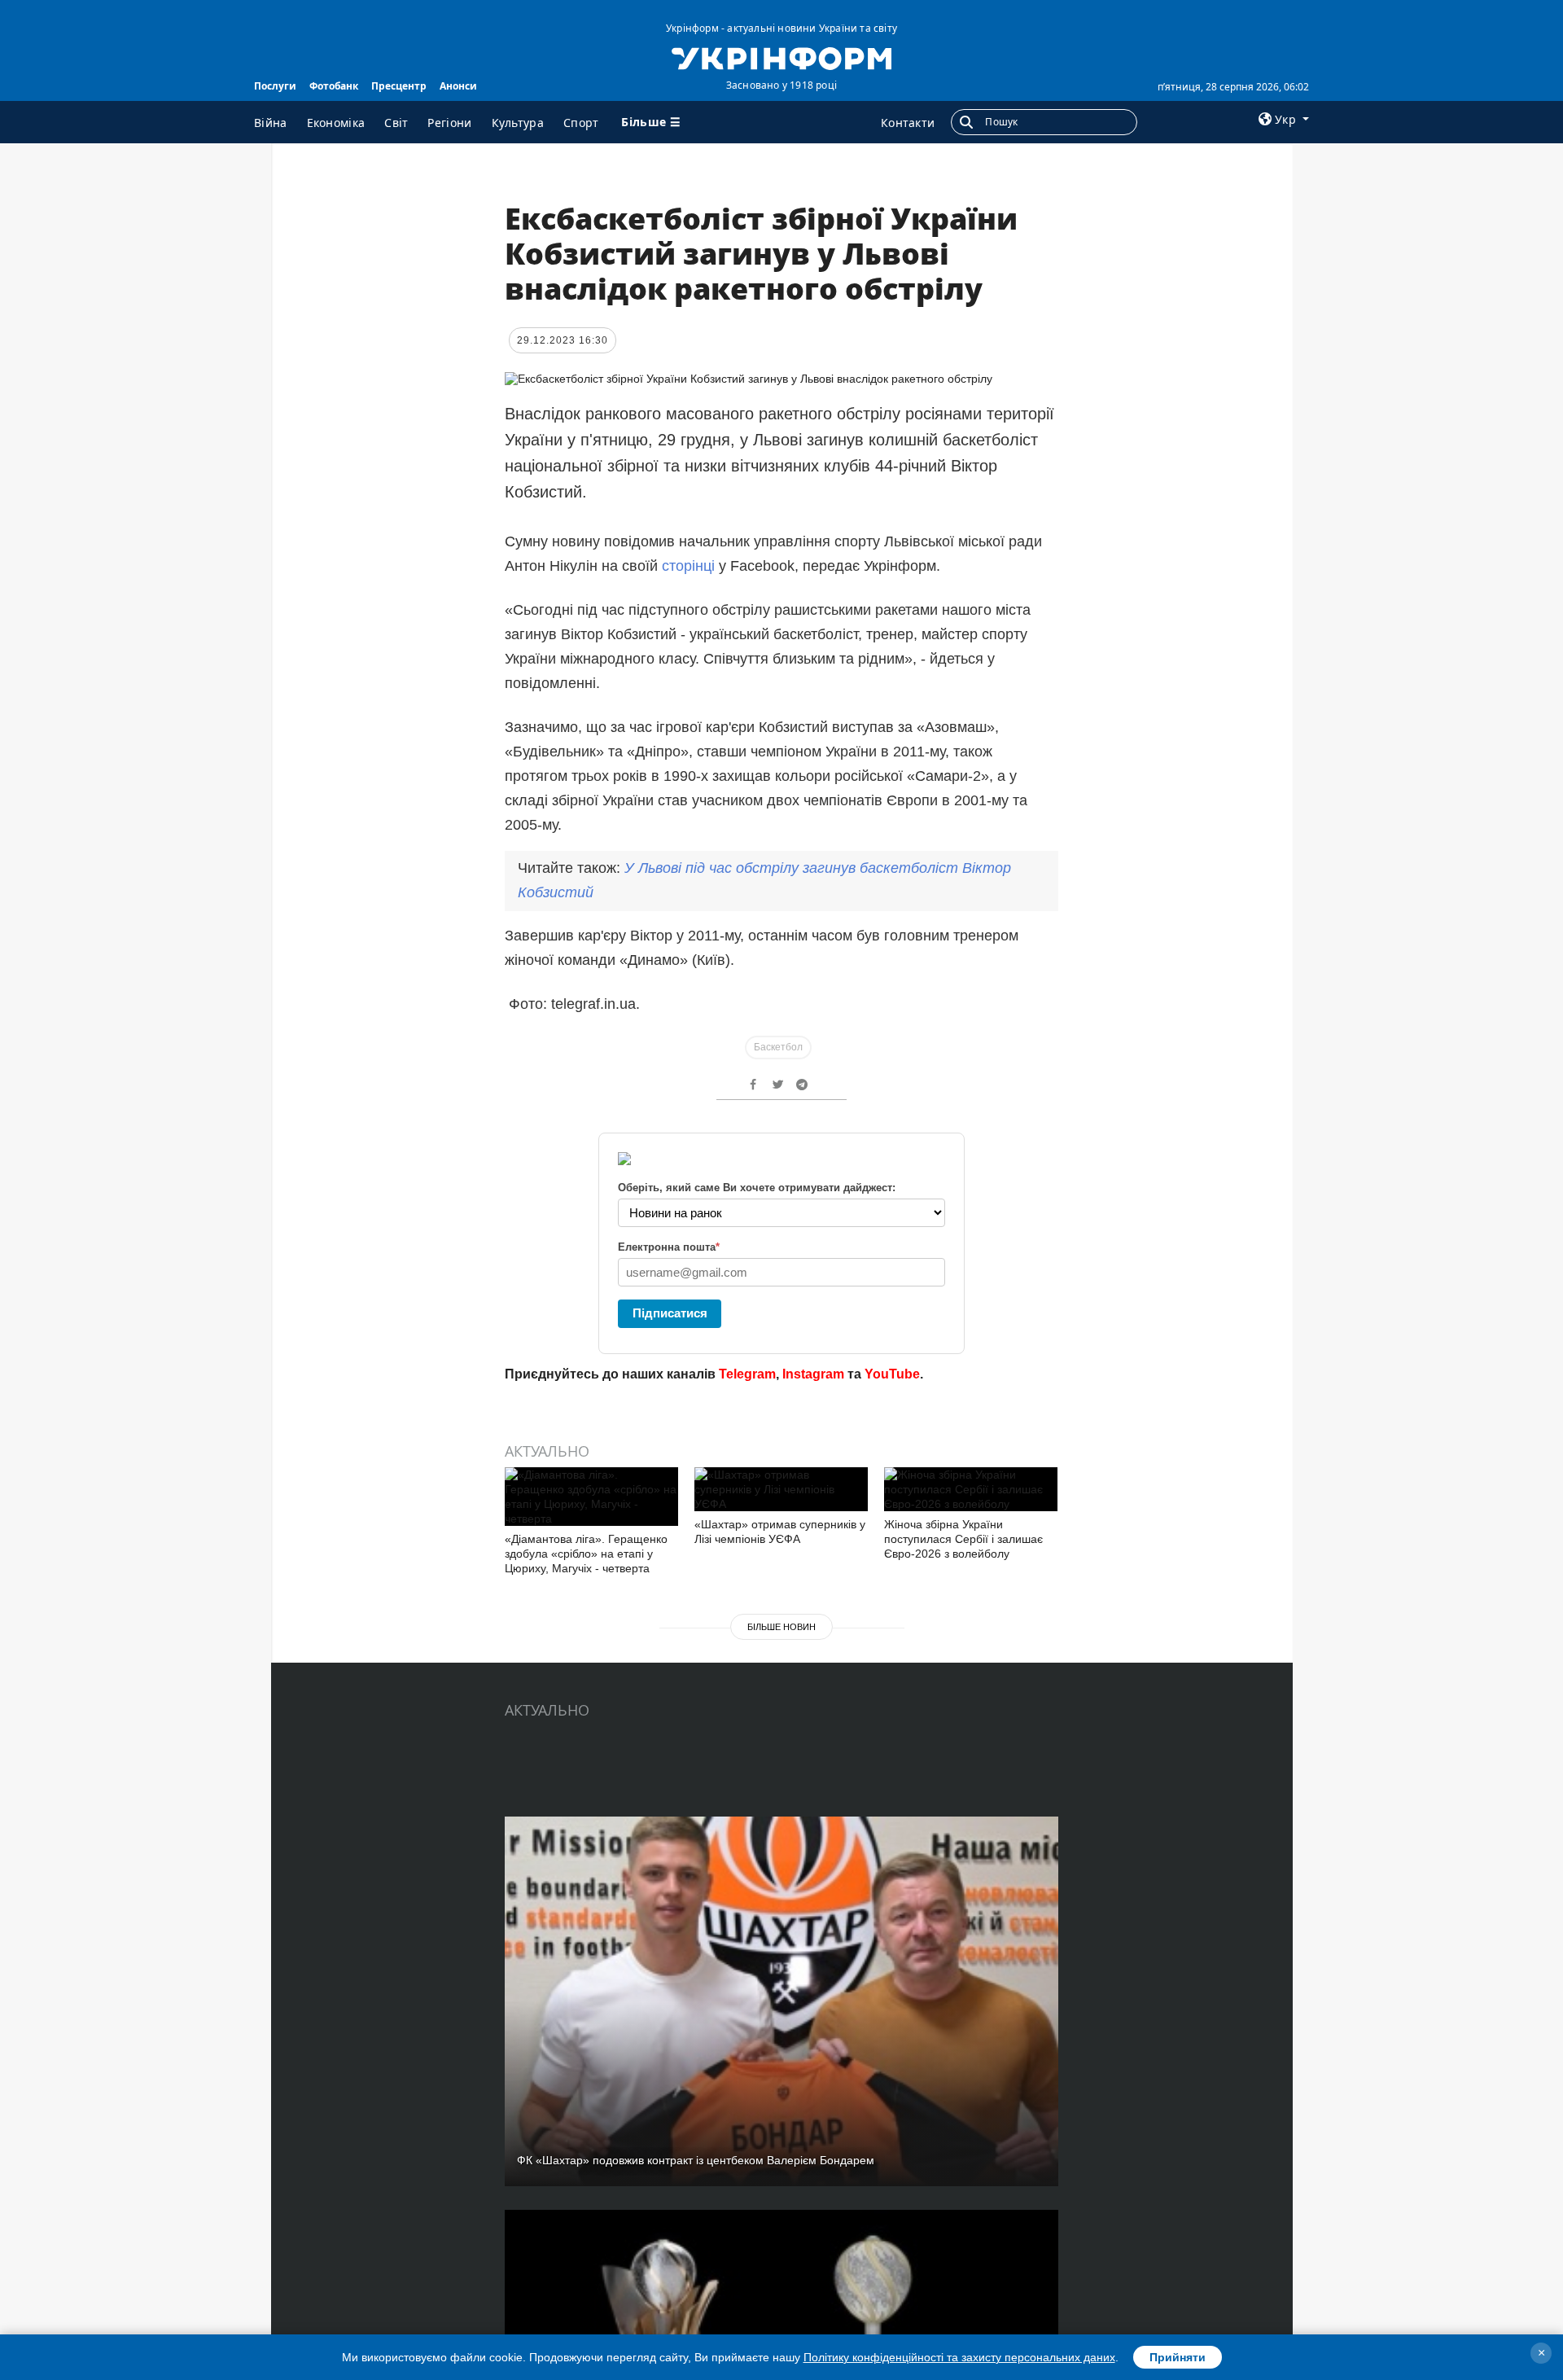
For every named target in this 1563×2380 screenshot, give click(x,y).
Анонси (458, 86)
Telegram (747, 1374)
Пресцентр (399, 86)
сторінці (688, 566)
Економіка (336, 123)
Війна (271, 123)
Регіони (449, 123)
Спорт (581, 123)
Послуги (275, 86)
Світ (396, 123)
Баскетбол (778, 1047)
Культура (518, 123)
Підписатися (670, 1313)
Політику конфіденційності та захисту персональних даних (959, 2357)
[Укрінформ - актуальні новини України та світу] (781, 57)
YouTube (892, 1374)
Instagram (813, 1374)
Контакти (908, 123)
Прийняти (1178, 2357)
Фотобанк (334, 86)
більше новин (781, 1627)
